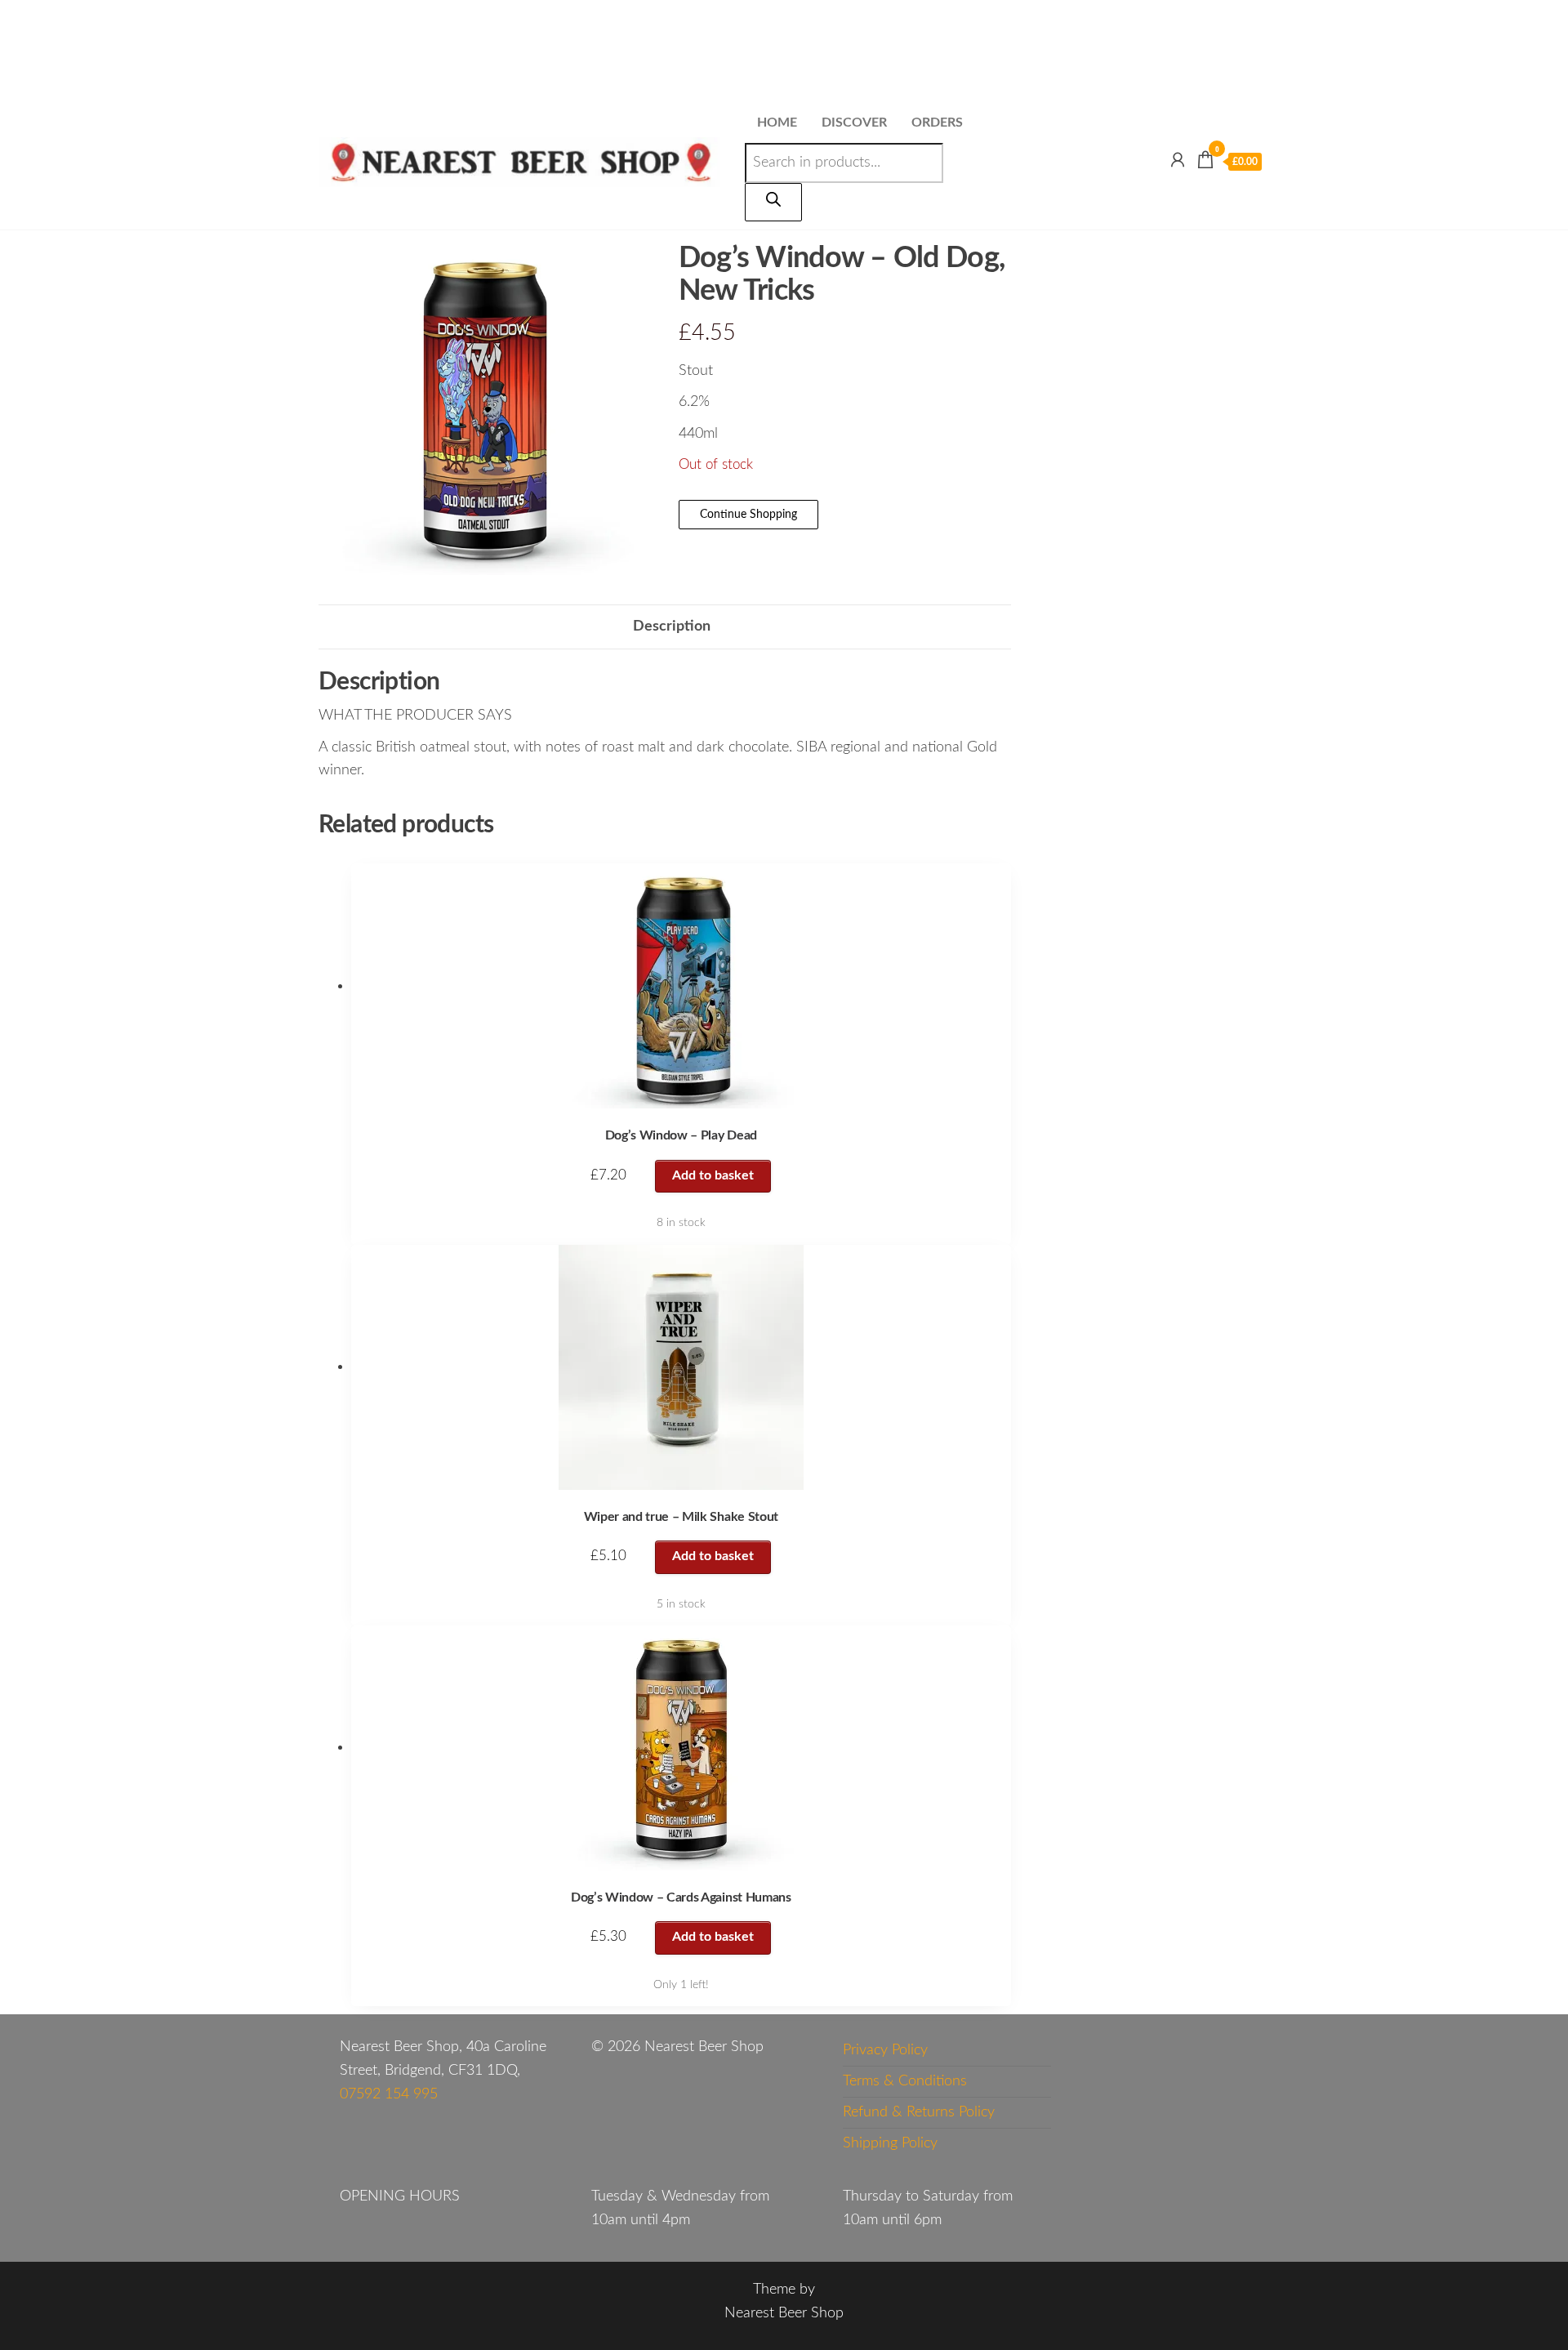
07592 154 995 (389, 2094)
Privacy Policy (885, 2050)
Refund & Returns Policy (919, 2112)
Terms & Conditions (905, 2081)
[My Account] (1178, 161)
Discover (854, 123)
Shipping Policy (890, 2143)
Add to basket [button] (713, 1175)
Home (777, 123)
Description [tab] (672, 627)
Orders (937, 123)
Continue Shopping (748, 515)
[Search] (773, 202)
